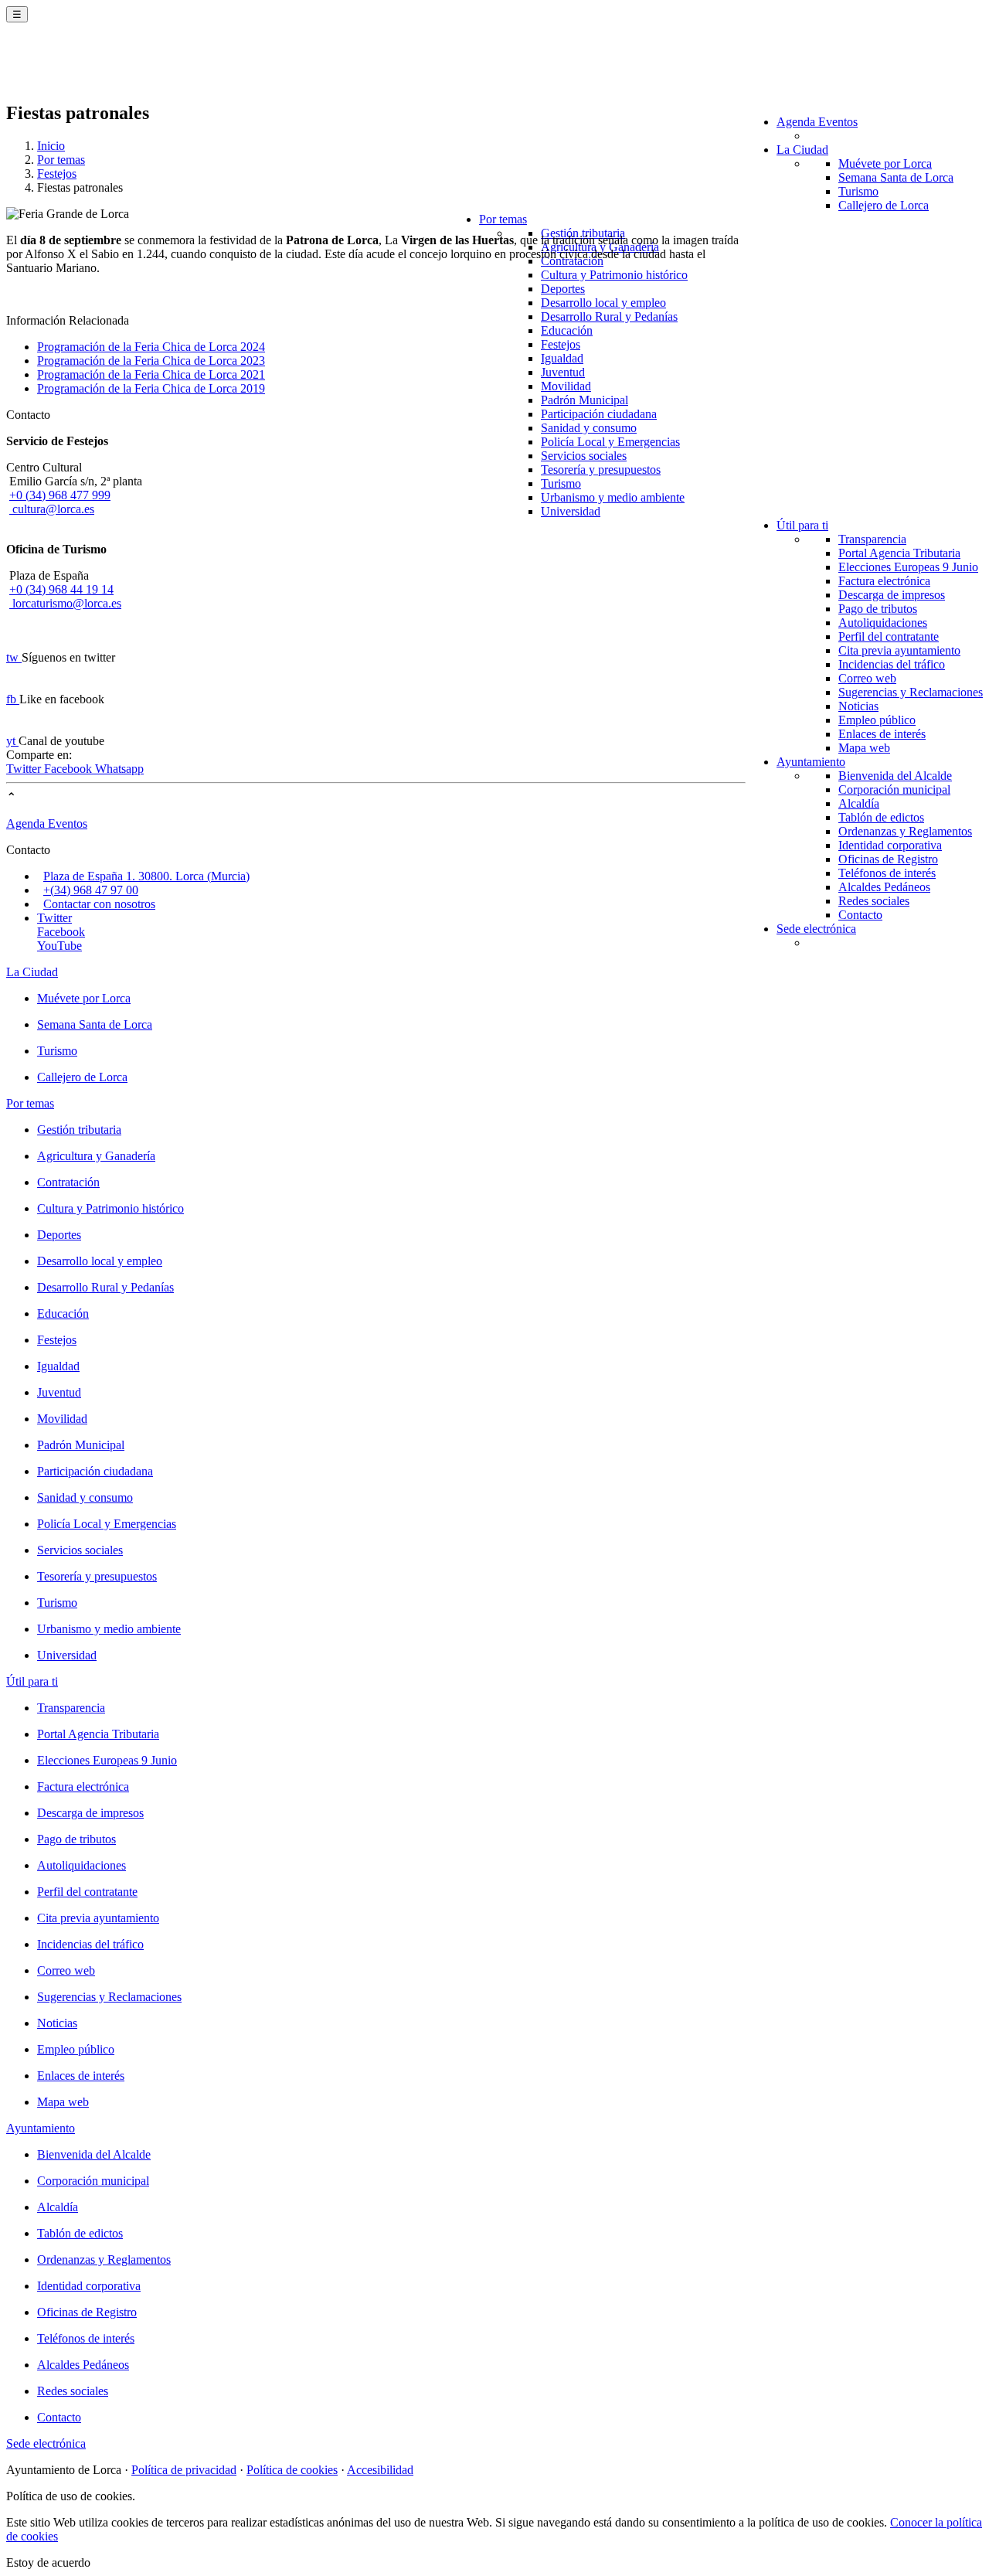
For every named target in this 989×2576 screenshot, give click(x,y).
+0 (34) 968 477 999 (60, 495)
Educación (567, 330)
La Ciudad (802, 150)
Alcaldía (859, 803)
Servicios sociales (584, 456)
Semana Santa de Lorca (896, 177)
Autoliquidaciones (883, 623)
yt (12, 741)
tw (14, 657)
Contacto (860, 915)
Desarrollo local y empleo (603, 303)
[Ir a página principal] (97, 71)
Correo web (867, 678)
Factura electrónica (884, 581)
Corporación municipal (894, 789)
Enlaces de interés (882, 734)
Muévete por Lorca (885, 163)
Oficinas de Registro (888, 859)
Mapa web (864, 748)
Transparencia (872, 539)
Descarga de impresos (892, 595)
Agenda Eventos (817, 122)
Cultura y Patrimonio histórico (614, 275)
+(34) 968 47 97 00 (91, 890)
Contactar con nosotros (99, 904)
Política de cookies (292, 2470)
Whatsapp (119, 769)
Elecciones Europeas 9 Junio (908, 567)
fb (13, 699)
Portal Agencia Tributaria (899, 553)
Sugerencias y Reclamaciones (911, 692)
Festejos (561, 344)
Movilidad (566, 386)
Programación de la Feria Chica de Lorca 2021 (151, 374)
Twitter (25, 769)
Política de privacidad (184, 2470)
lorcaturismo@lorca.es (65, 603)
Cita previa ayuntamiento (899, 650)
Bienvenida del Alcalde (895, 776)
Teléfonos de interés (887, 873)
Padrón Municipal (585, 400)
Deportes (563, 289)
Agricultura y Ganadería (96, 1156)
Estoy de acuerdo (48, 2562)
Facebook (70, 769)
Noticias (858, 706)
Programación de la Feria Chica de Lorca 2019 (151, 388)
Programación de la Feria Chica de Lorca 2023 (151, 361)
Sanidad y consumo (589, 428)
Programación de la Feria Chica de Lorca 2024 (151, 347)
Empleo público (877, 720)
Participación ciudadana (599, 414)
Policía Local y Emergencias (610, 442)
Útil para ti (802, 525)
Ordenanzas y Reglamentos (905, 831)
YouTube (59, 946)
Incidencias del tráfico (892, 664)
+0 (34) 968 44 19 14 (61, 589)
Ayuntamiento (811, 762)
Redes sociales (874, 901)
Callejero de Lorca (884, 205)
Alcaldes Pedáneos (884, 887)
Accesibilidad (380, 2470)
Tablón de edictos (881, 817)
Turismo (858, 191)
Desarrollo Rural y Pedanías (609, 316)
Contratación (68, 1182)
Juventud (563, 372)
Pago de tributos (878, 609)
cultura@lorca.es (52, 509)
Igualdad (562, 358)
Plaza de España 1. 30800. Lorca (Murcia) (146, 876)
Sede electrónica (816, 929)
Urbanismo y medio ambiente (613, 497)
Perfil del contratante (889, 636)
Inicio (51, 146)
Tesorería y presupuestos (601, 470)
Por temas (503, 219)
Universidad (571, 511)
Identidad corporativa (890, 845)
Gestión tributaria (79, 1130)
